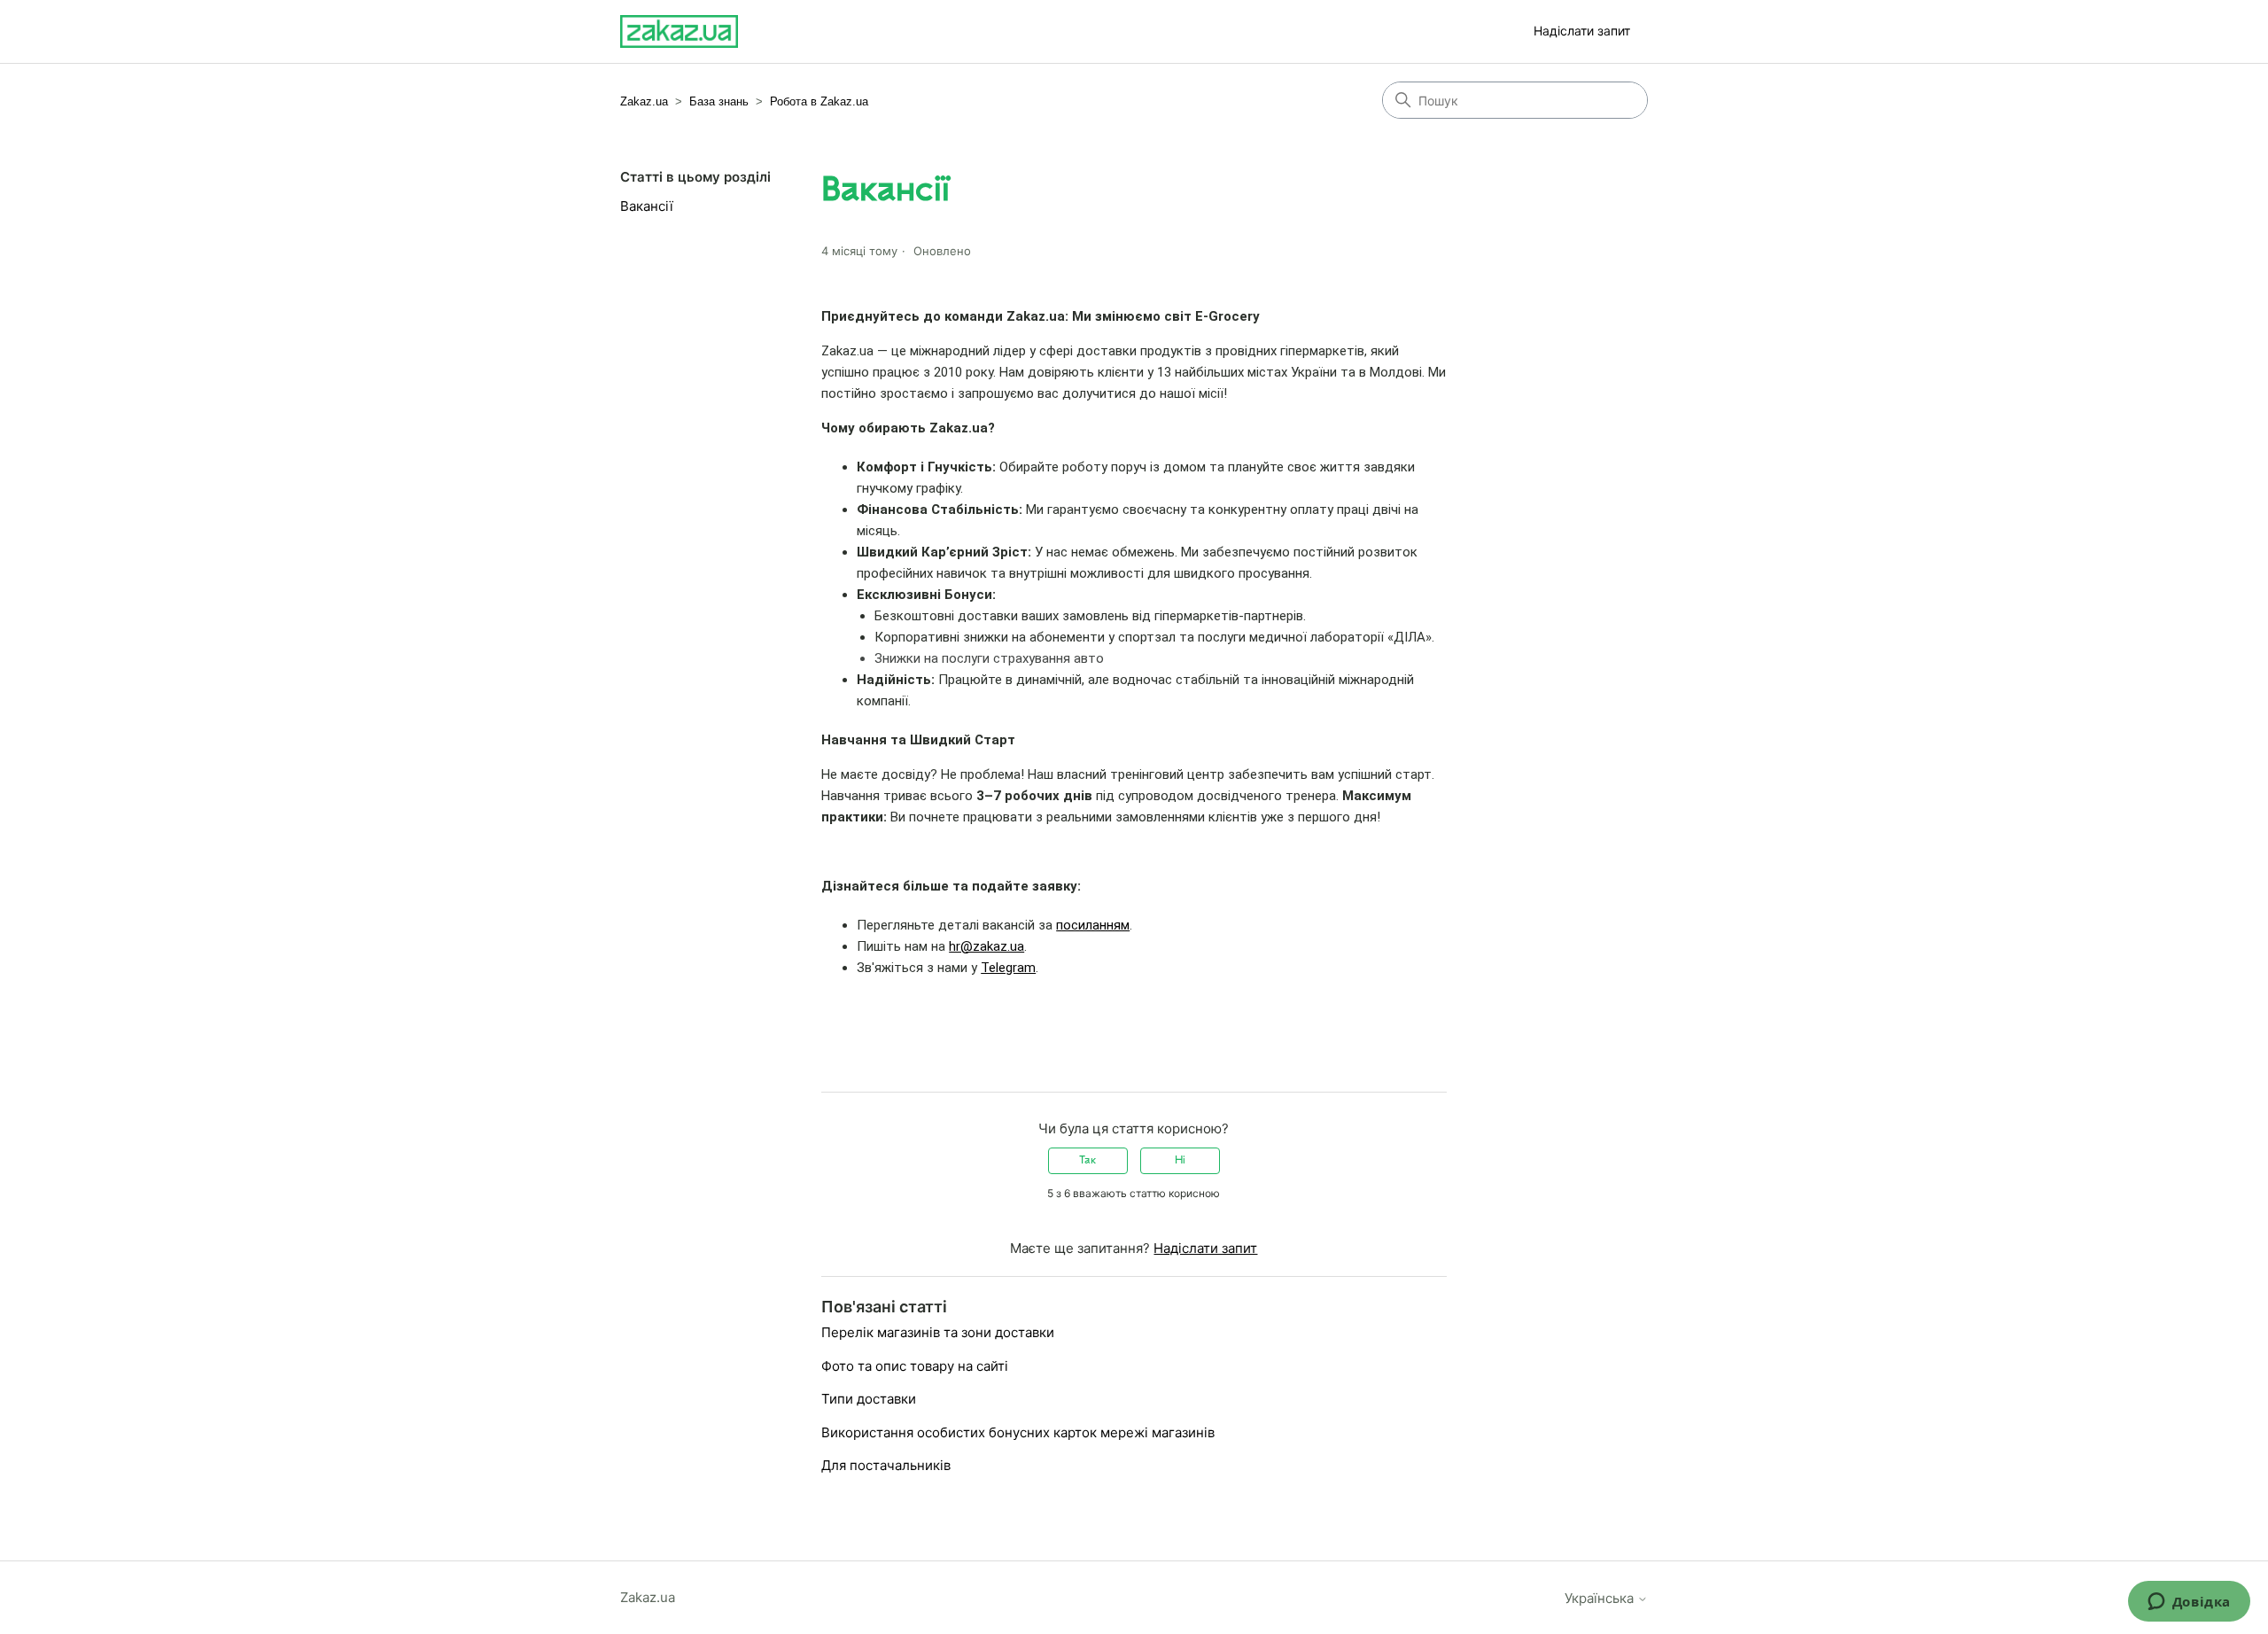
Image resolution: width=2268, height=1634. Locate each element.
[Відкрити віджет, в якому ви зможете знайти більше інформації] (2189, 1603)
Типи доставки (869, 1399)
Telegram (1008, 968)
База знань (719, 101)
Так (1087, 1161)
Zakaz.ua (644, 101)
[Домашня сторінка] (679, 31)
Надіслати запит (1582, 31)
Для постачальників (886, 1465)
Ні (1180, 1161)
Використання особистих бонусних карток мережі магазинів (1018, 1432)
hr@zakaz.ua (986, 946)
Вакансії (647, 206)
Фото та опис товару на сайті (915, 1366)
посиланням (1093, 925)
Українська (1601, 1598)
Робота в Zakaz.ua (819, 101)
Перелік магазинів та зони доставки (938, 1332)
